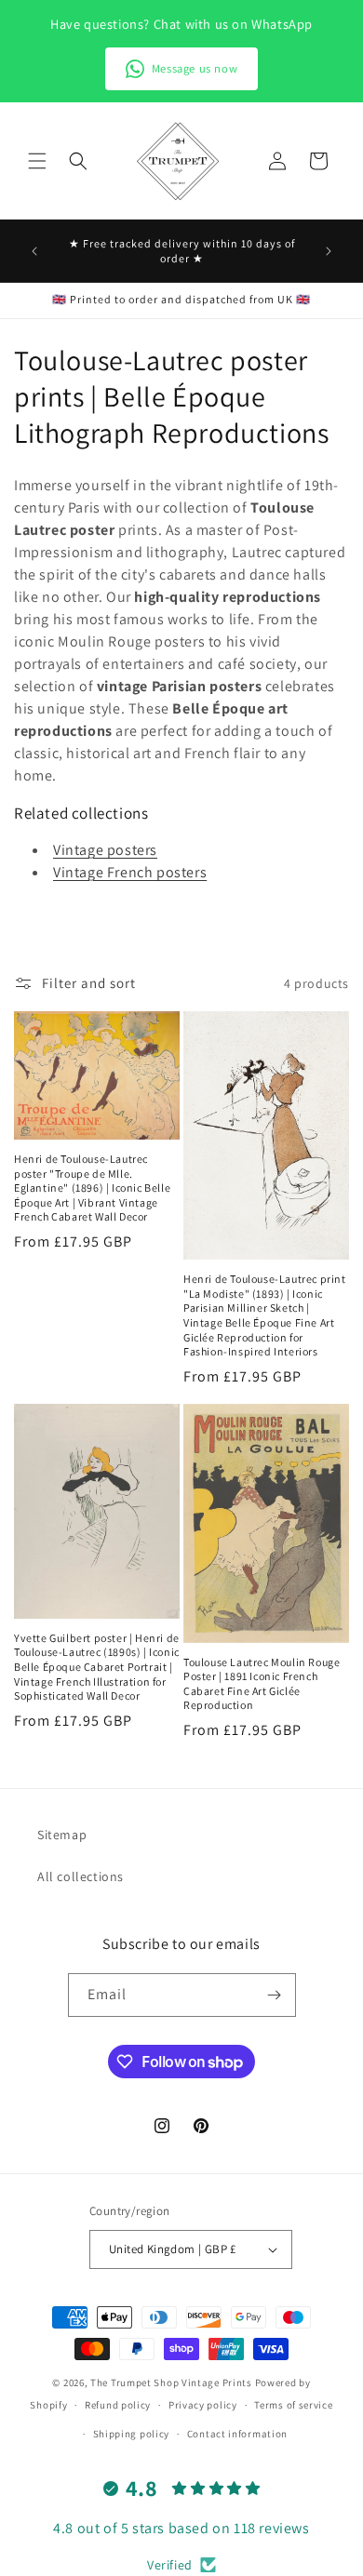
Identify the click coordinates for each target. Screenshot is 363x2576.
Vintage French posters (130, 872)
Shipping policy (132, 2434)
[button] (37, 161)
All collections (81, 1876)
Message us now (195, 68)
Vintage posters (105, 850)
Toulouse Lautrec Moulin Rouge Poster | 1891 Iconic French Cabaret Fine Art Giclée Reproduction (262, 1684)
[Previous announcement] (34, 251)
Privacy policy (203, 2405)
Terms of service (293, 2405)
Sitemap (62, 1835)
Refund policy (118, 2405)
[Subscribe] (275, 1995)
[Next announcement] (329, 251)
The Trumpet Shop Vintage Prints (171, 2382)
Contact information (237, 2434)
